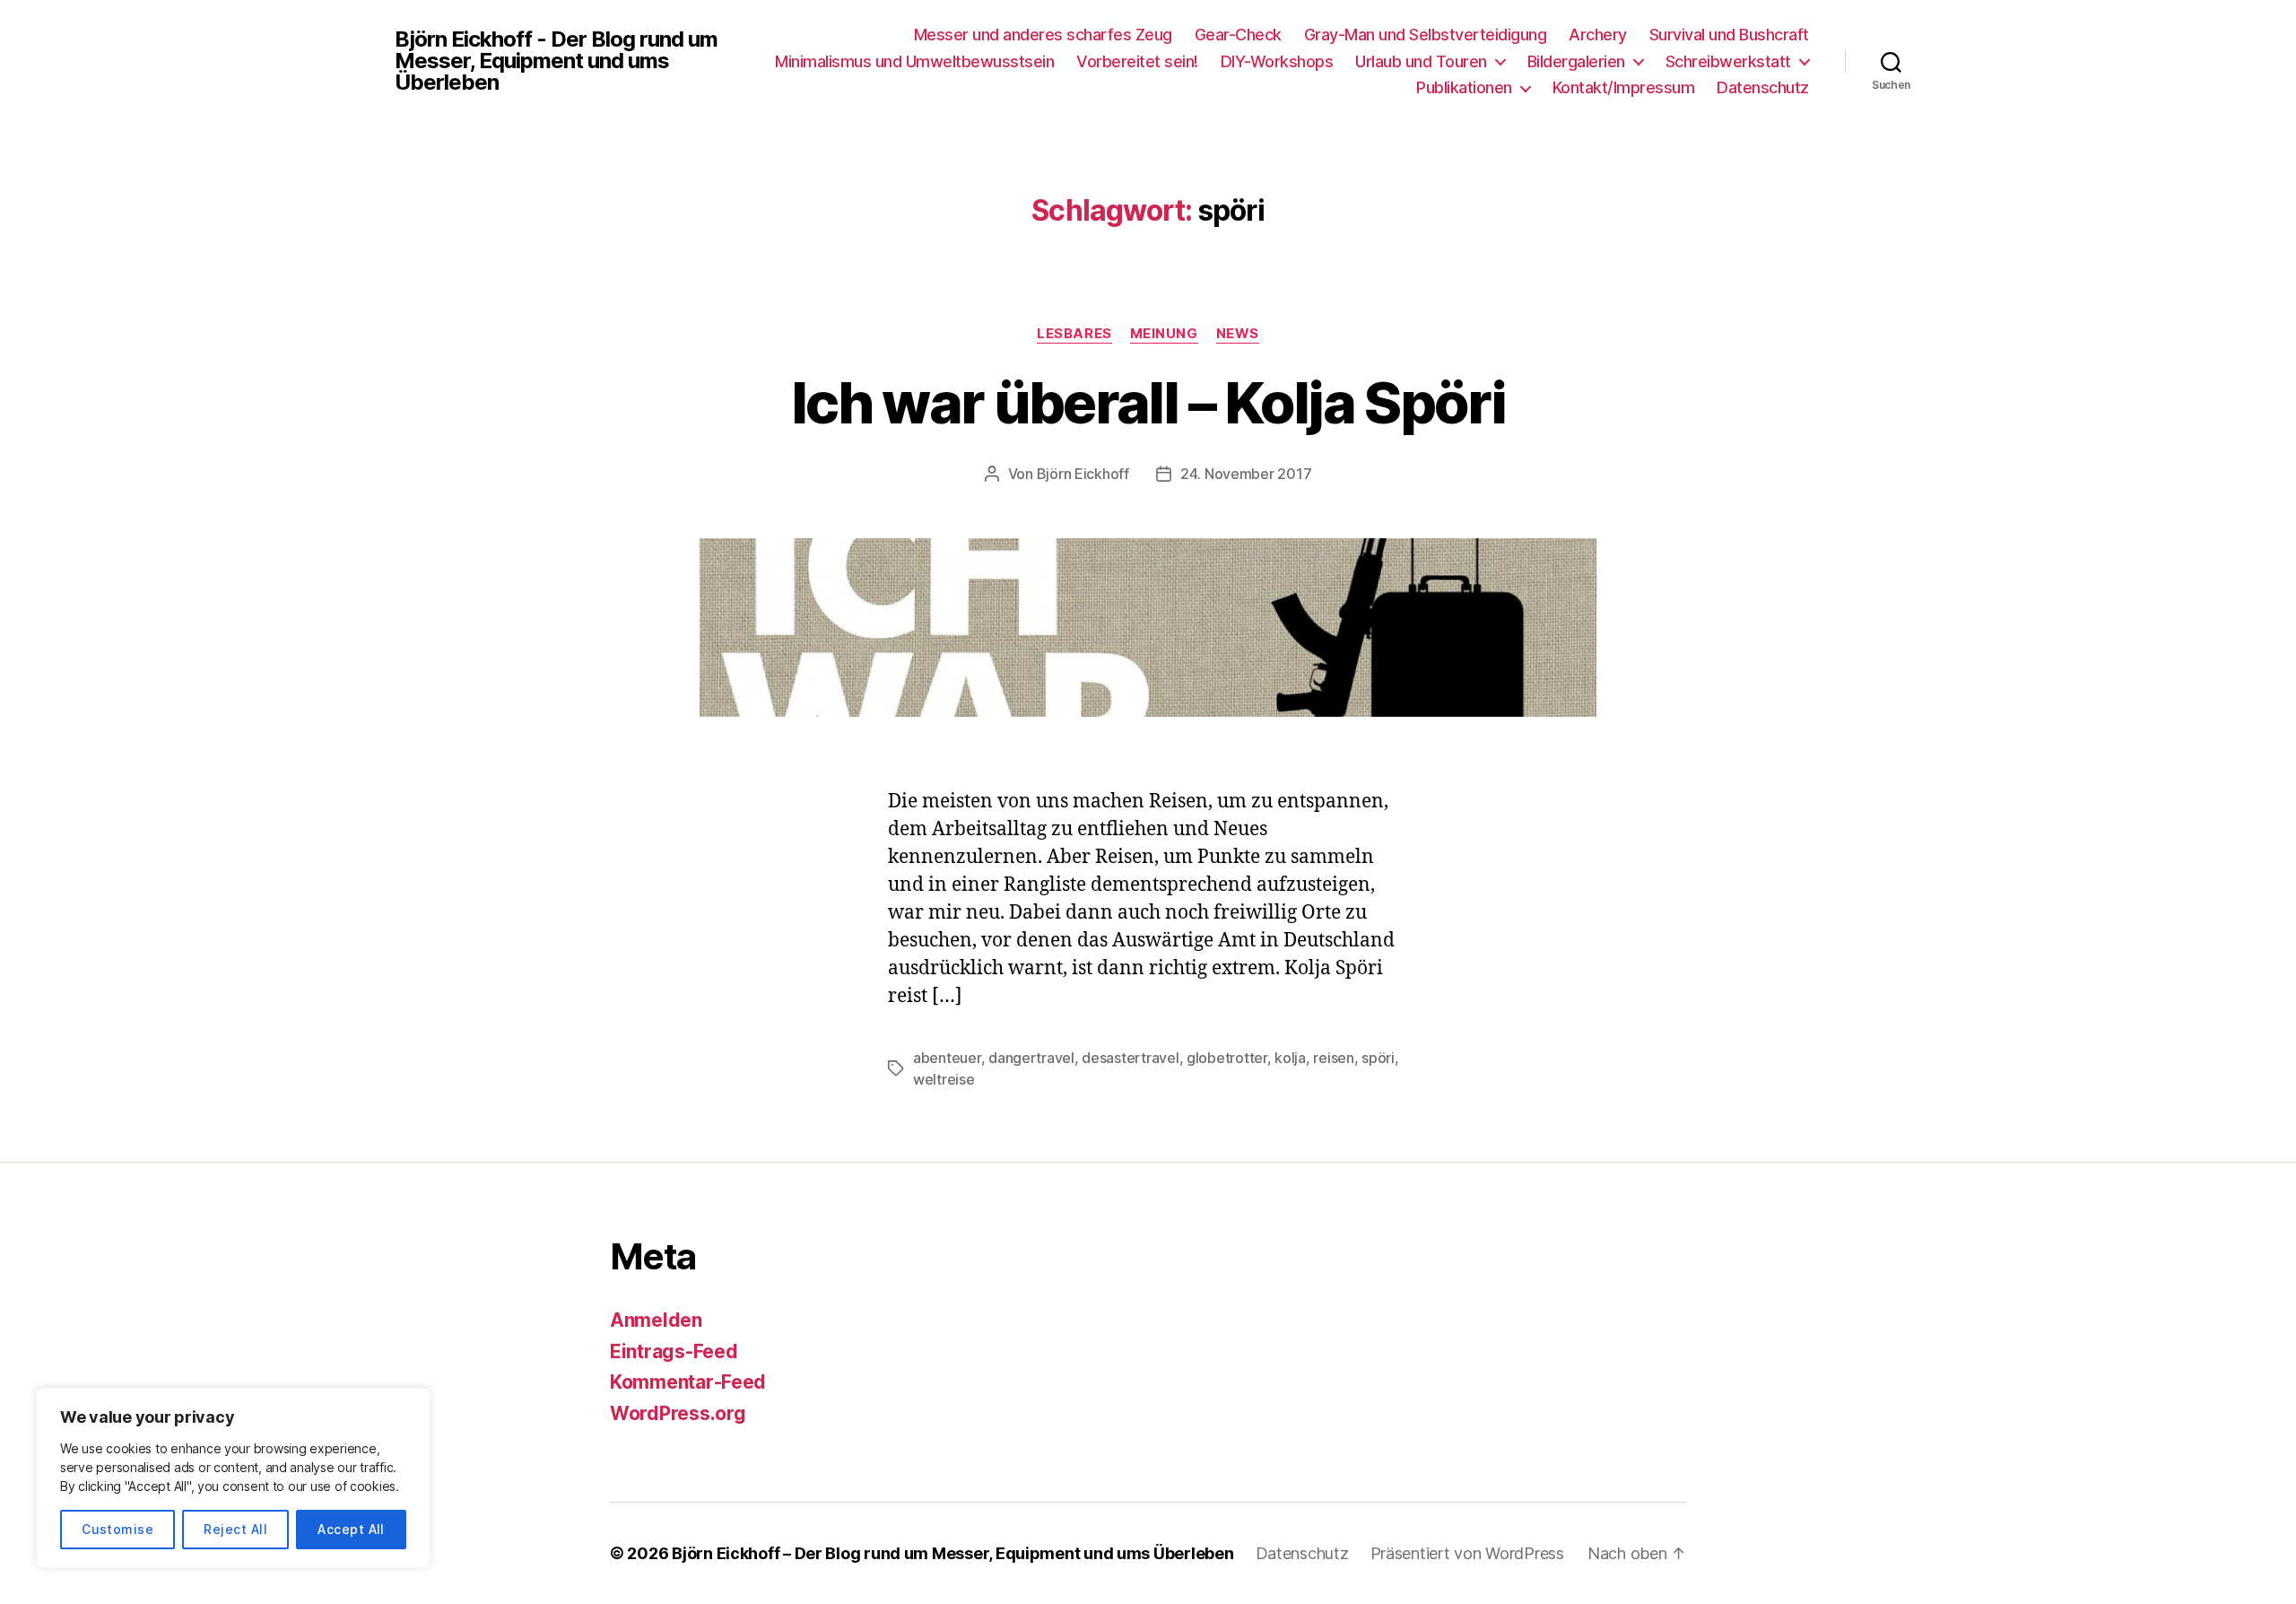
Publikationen (1464, 87)
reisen (1333, 1058)
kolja (1290, 1058)
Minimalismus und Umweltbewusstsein (914, 61)
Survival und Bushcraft (1729, 35)
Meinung (1164, 334)
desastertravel (1130, 1058)
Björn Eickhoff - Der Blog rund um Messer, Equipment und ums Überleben (556, 61)
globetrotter (1227, 1058)
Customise (117, 1529)
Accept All (351, 1529)
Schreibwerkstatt (1728, 61)
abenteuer (947, 1058)
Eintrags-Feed (674, 1351)
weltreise (944, 1079)
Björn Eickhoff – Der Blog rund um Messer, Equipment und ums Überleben (952, 1553)
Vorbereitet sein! (1137, 61)
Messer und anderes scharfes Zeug (1043, 35)
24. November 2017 (1246, 474)
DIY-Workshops (1277, 61)
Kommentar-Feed (688, 1382)
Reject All (235, 1529)
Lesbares (1074, 334)
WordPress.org (678, 1413)
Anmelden (656, 1320)
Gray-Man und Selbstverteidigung (1426, 35)
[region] (233, 1478)
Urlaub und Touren (1421, 61)
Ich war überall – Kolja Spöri (1148, 402)
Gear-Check (1238, 35)
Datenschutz (1763, 87)
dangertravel (1031, 1058)
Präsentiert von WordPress (1467, 1553)
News (1238, 334)
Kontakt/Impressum (1624, 87)
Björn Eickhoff (1083, 474)
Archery (1598, 35)
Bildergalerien (1576, 61)
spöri (1378, 1058)
